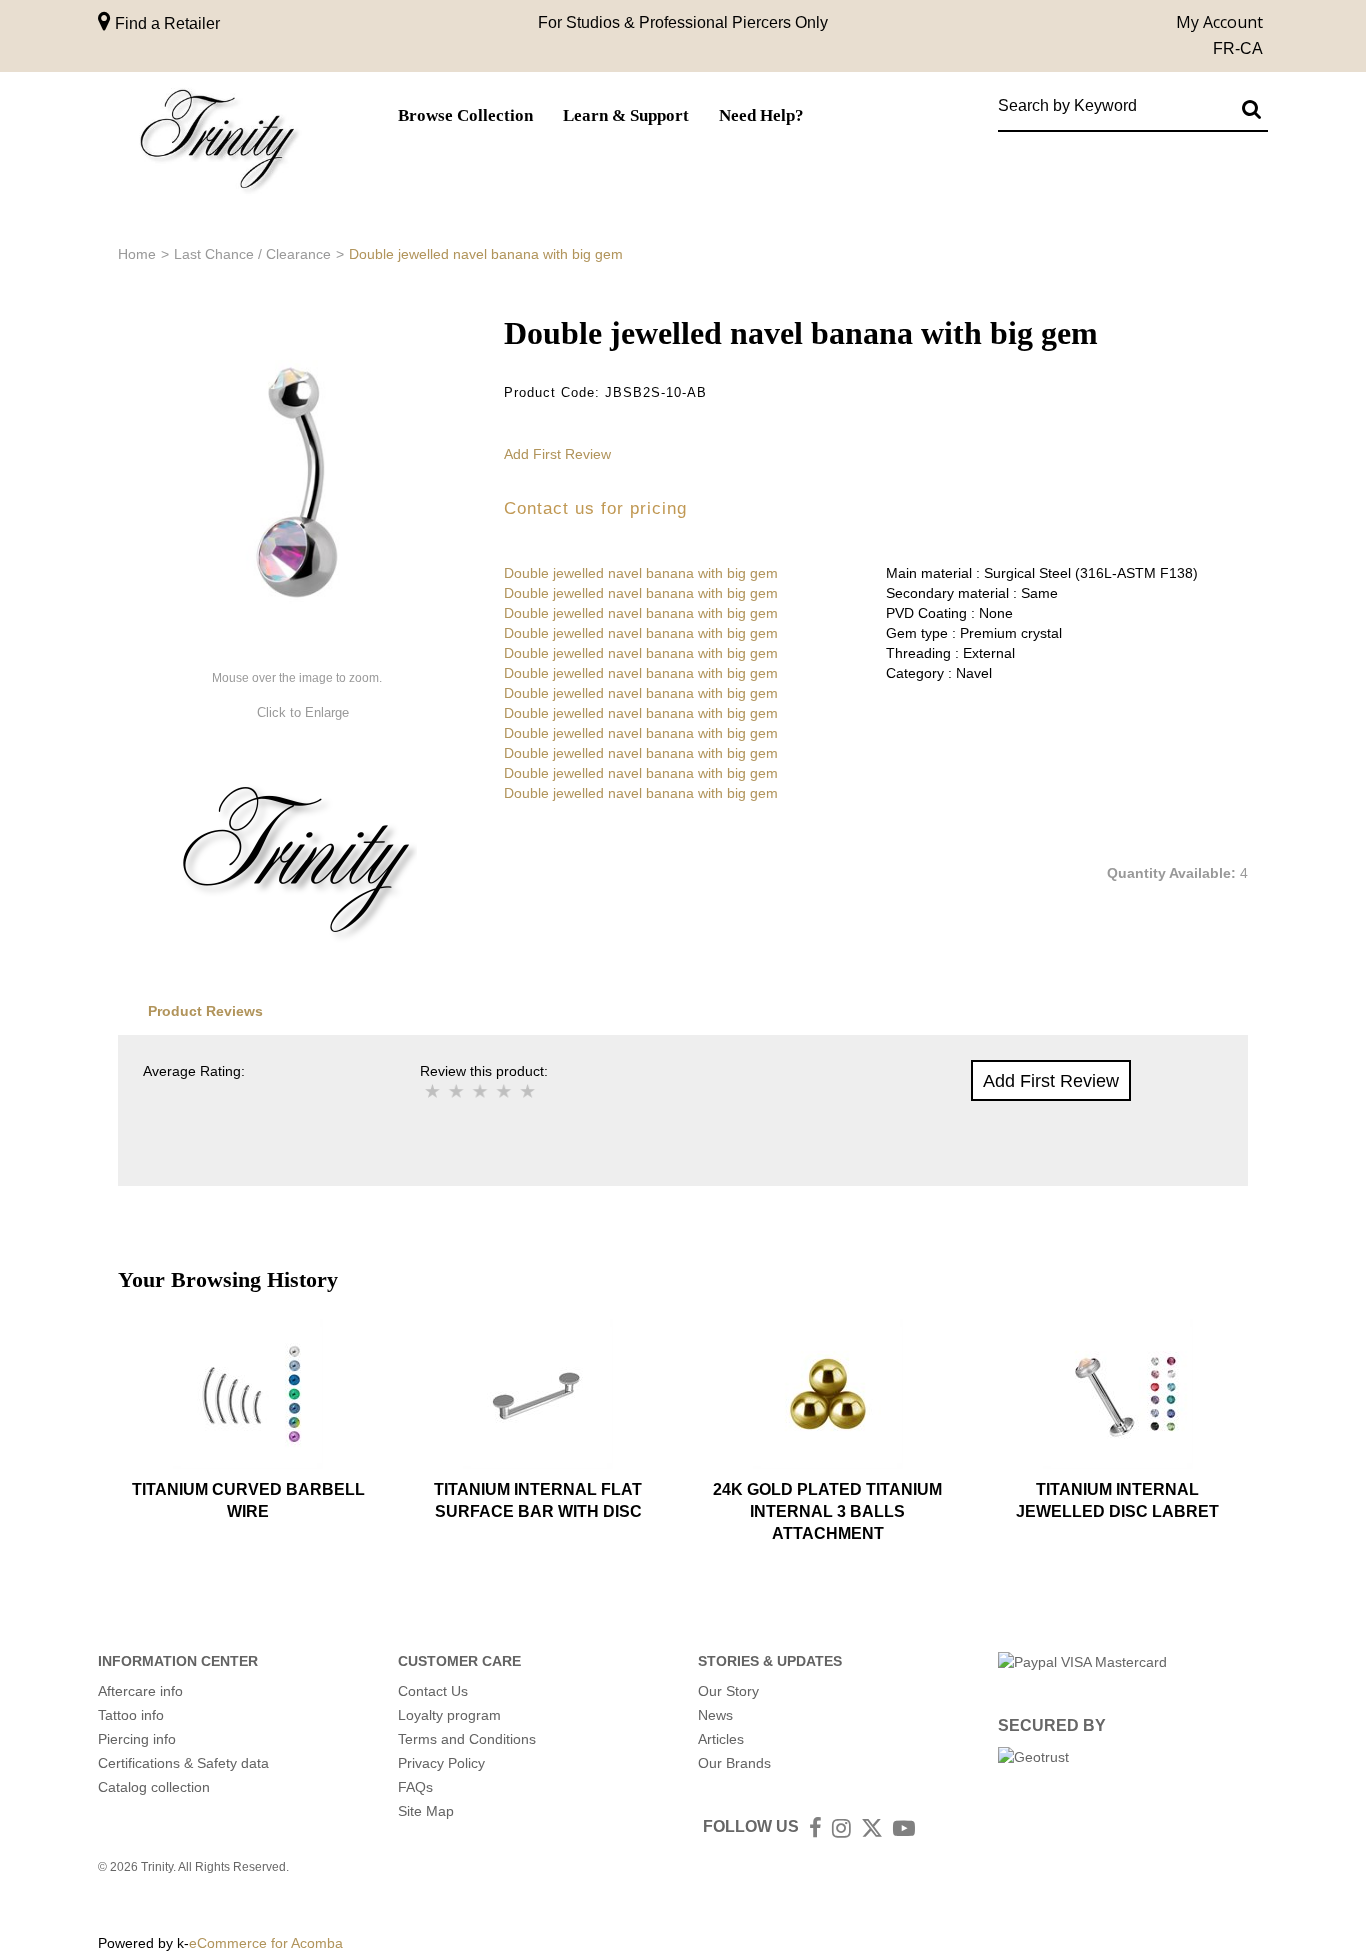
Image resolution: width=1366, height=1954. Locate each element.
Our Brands (734, 1763)
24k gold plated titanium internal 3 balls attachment (827, 1512)
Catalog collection (154, 1787)
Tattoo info (131, 1715)
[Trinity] (218, 143)
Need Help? (761, 115)
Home (137, 254)
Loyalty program (449, 1715)
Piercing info (137, 1739)
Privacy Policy (441, 1763)
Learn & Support (626, 115)
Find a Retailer (165, 23)
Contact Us (433, 1691)
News (715, 1715)
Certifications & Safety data (183, 1763)
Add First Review (557, 454)
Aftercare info (140, 1691)
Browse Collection (465, 115)
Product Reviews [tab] (205, 1011)
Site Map (426, 1811)
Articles (721, 1739)
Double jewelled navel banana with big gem (641, 573)
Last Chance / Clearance (252, 254)
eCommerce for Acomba (266, 1943)
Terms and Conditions (467, 1739)
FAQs (415, 1787)
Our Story (728, 1691)
